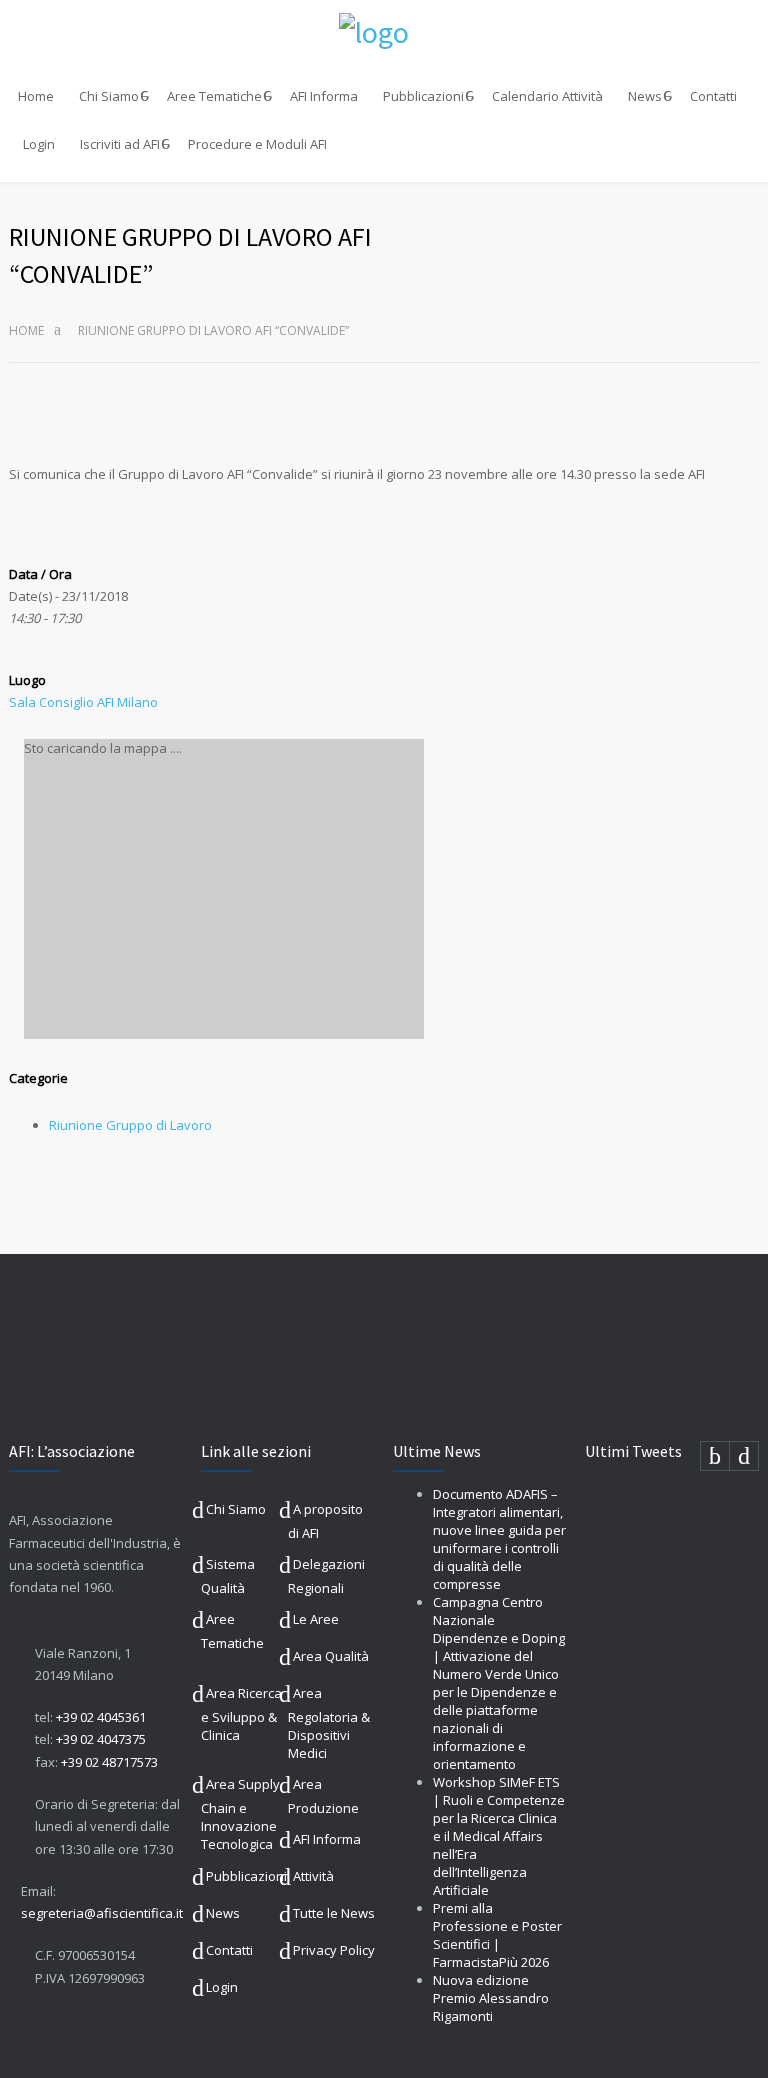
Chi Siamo (109, 96)
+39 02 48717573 (109, 1762)
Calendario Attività (547, 96)
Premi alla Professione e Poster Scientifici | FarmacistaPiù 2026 (497, 1935)
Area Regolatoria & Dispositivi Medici (329, 1723)
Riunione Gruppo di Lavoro (130, 1125)
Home (36, 96)
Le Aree (316, 1619)
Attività (313, 1876)
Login (39, 144)
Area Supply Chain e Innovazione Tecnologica (240, 1814)
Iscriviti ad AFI (120, 144)
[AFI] (384, 32)
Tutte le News (334, 1913)
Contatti (713, 96)
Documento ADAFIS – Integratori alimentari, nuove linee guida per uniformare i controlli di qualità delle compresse (499, 1539)
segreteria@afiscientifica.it (102, 1913)
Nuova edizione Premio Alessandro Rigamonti (491, 1998)
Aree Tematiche (214, 96)
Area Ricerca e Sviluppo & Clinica (241, 1714)
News (645, 96)
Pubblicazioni (423, 96)
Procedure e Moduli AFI (257, 144)
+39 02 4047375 (101, 1739)
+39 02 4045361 (101, 1717)
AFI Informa (324, 96)
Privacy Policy (334, 1950)
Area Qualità (331, 1656)
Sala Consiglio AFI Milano (83, 702)
